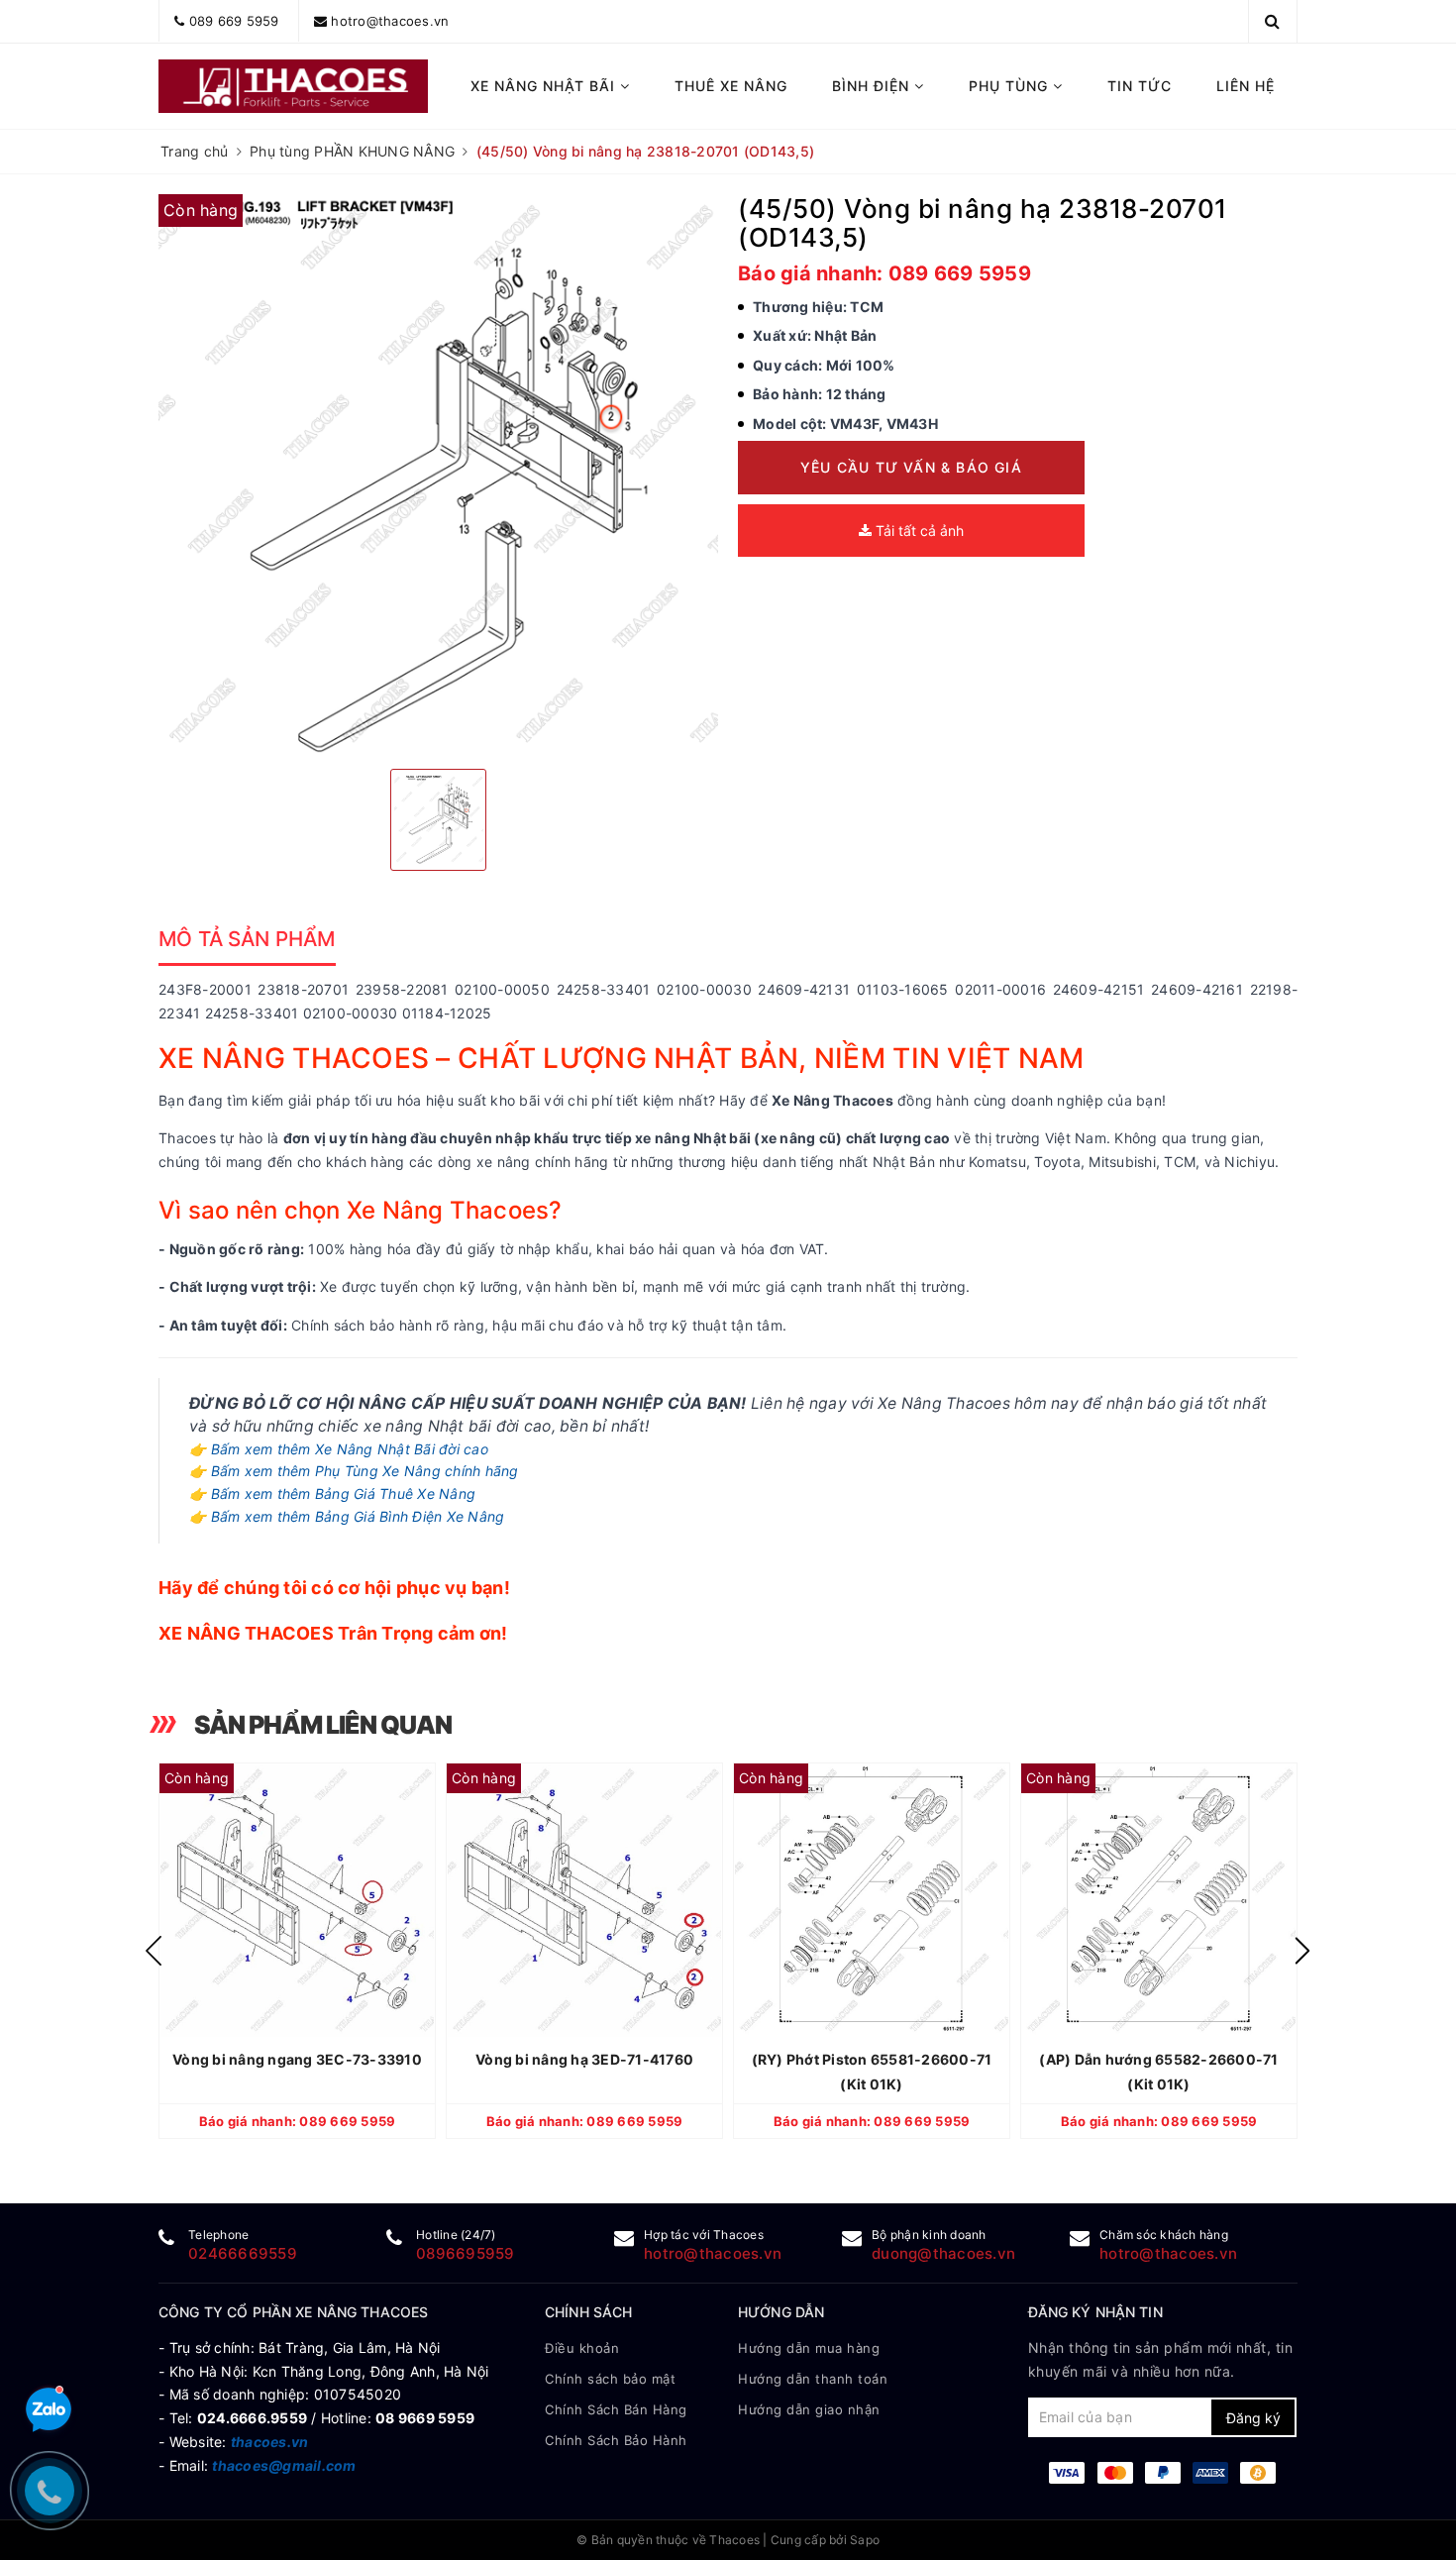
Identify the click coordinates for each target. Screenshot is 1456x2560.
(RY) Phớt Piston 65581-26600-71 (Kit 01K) (872, 2072)
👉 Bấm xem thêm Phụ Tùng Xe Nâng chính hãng (354, 1471)
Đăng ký (1253, 2418)
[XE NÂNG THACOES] (294, 86)
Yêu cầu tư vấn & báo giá (911, 467)
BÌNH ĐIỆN (873, 86)
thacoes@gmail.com (284, 2465)
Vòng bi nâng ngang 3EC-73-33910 (297, 2059)
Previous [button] (154, 1951)
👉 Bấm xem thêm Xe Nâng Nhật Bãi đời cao (339, 1449)
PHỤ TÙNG (1011, 86)
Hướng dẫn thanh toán (813, 2379)
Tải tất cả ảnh (918, 531)
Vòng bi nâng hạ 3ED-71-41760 (584, 2059)
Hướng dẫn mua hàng (809, 2348)
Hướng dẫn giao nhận (809, 2409)
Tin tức (1140, 86)
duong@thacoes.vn (943, 2253)
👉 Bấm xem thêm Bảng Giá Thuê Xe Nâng (332, 1493)
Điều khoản (582, 2348)
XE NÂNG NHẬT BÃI (545, 86)
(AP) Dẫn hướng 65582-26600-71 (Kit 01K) (1158, 2072)
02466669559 (243, 2253)
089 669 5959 (234, 21)
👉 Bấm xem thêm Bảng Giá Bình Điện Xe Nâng (347, 1516)
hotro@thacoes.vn (390, 21)
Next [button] (1302, 1951)
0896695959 (466, 2253)
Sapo (865, 2540)
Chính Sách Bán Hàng (616, 2409)
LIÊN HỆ (1246, 86)
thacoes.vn (270, 2442)
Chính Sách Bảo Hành (616, 2440)
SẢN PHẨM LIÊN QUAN (323, 1725)
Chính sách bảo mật (610, 2379)
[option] (438, 474)
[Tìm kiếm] (1272, 21)
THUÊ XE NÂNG (731, 86)
